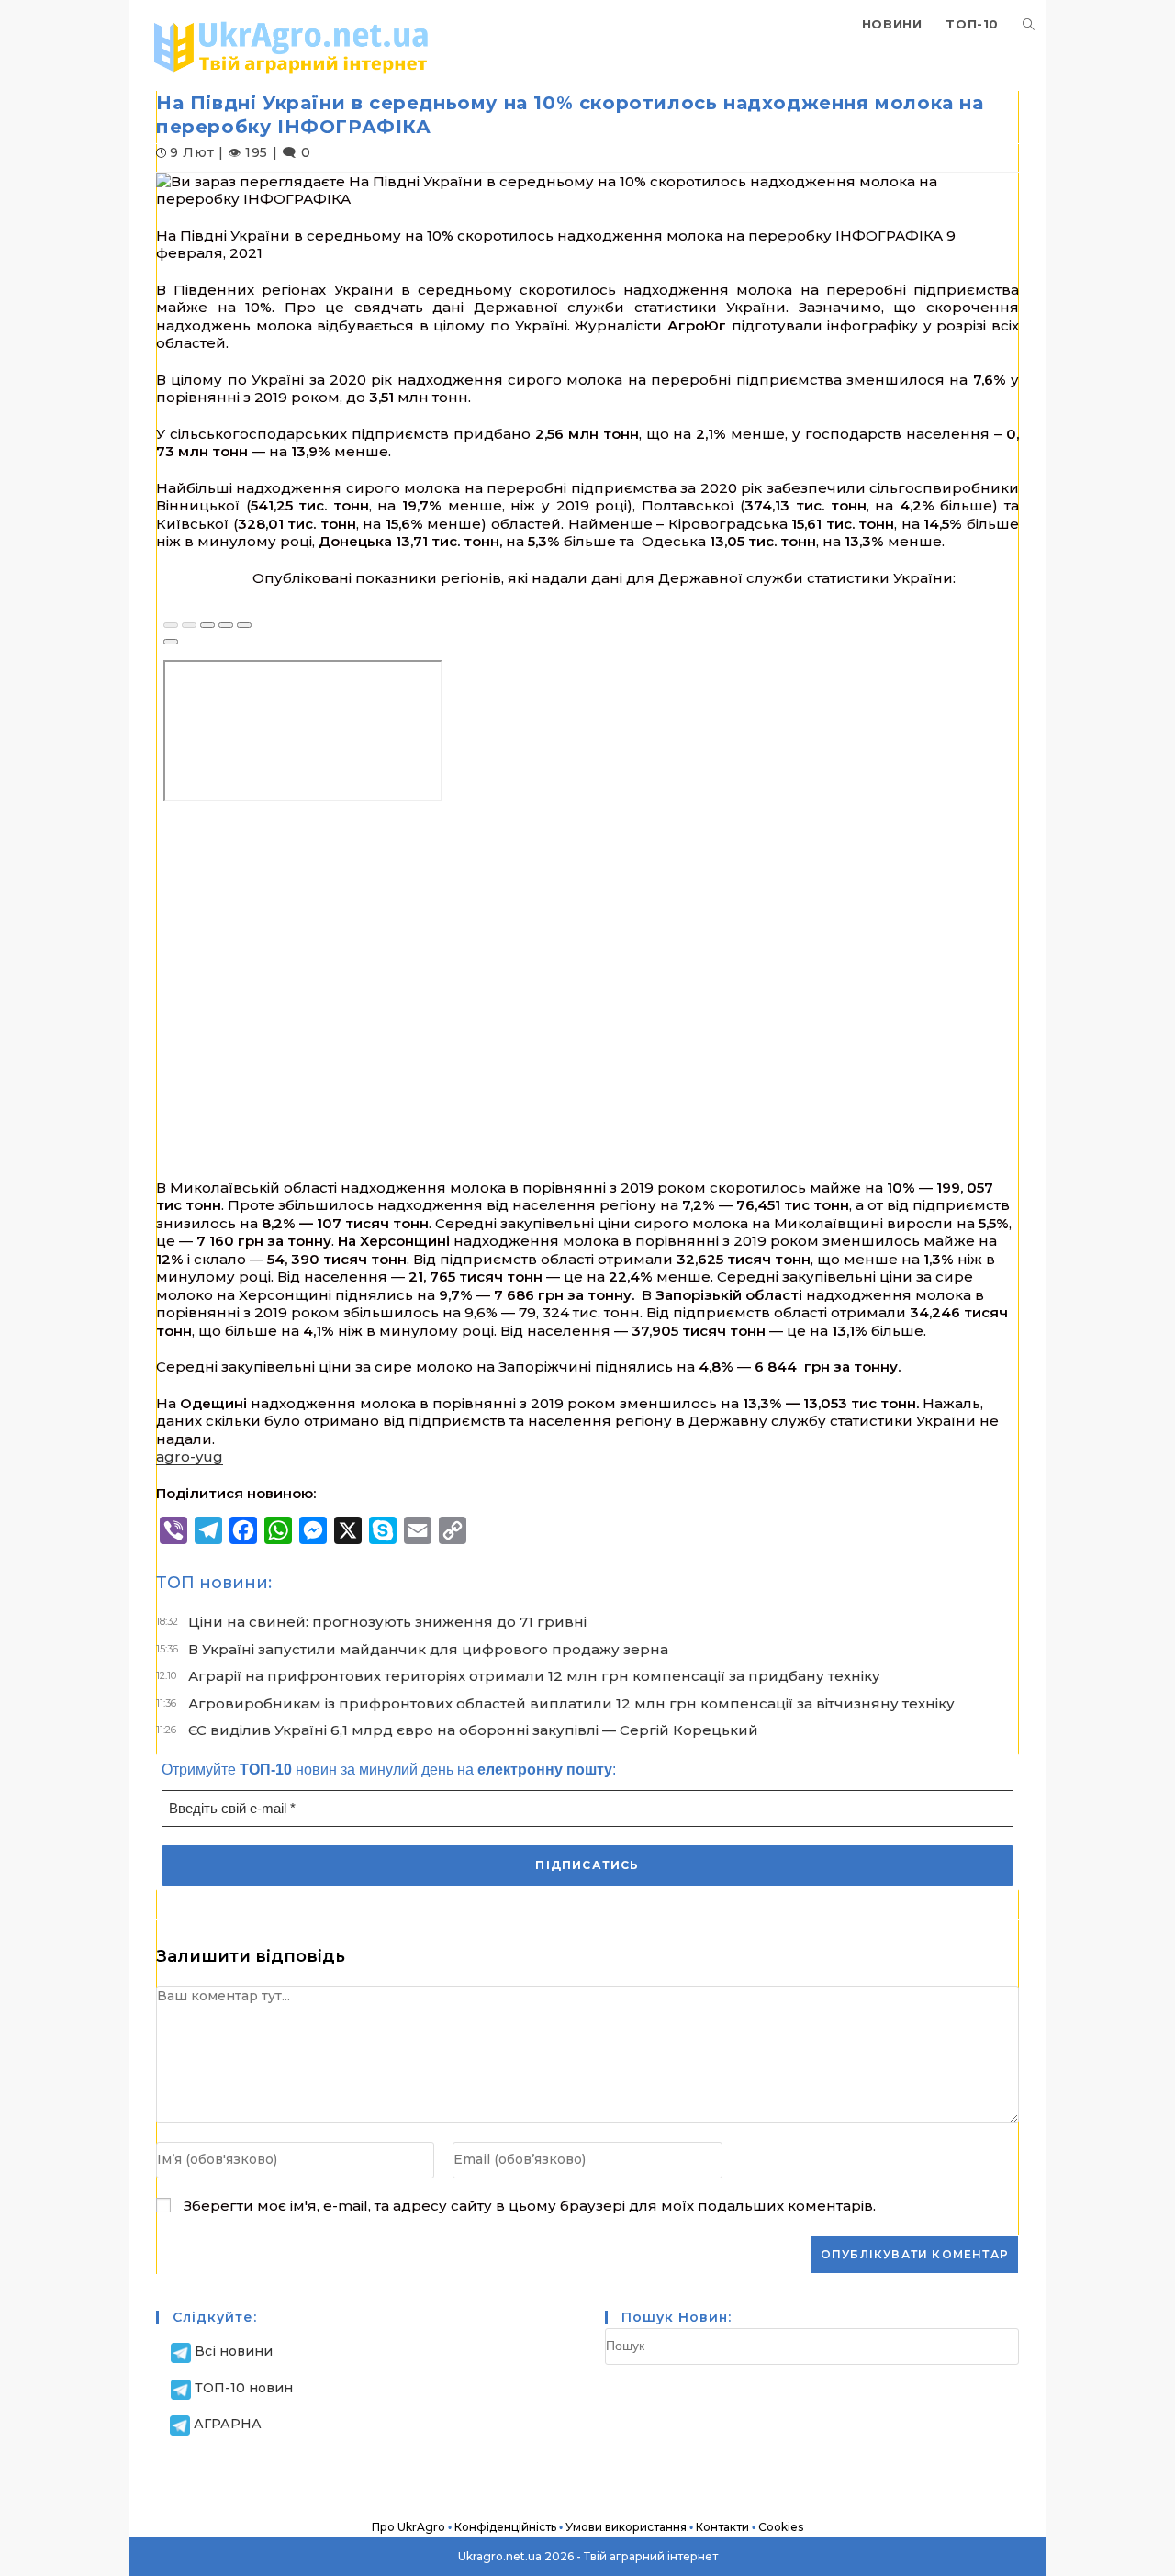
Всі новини (234, 2351)
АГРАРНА (228, 2424)
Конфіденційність (505, 2527)
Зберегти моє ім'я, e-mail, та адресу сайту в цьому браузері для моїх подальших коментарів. (530, 2206)
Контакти (722, 2527)
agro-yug (190, 1456)
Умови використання (626, 2527)
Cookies (781, 2527)
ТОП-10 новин (244, 2388)
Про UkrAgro (408, 2527)
